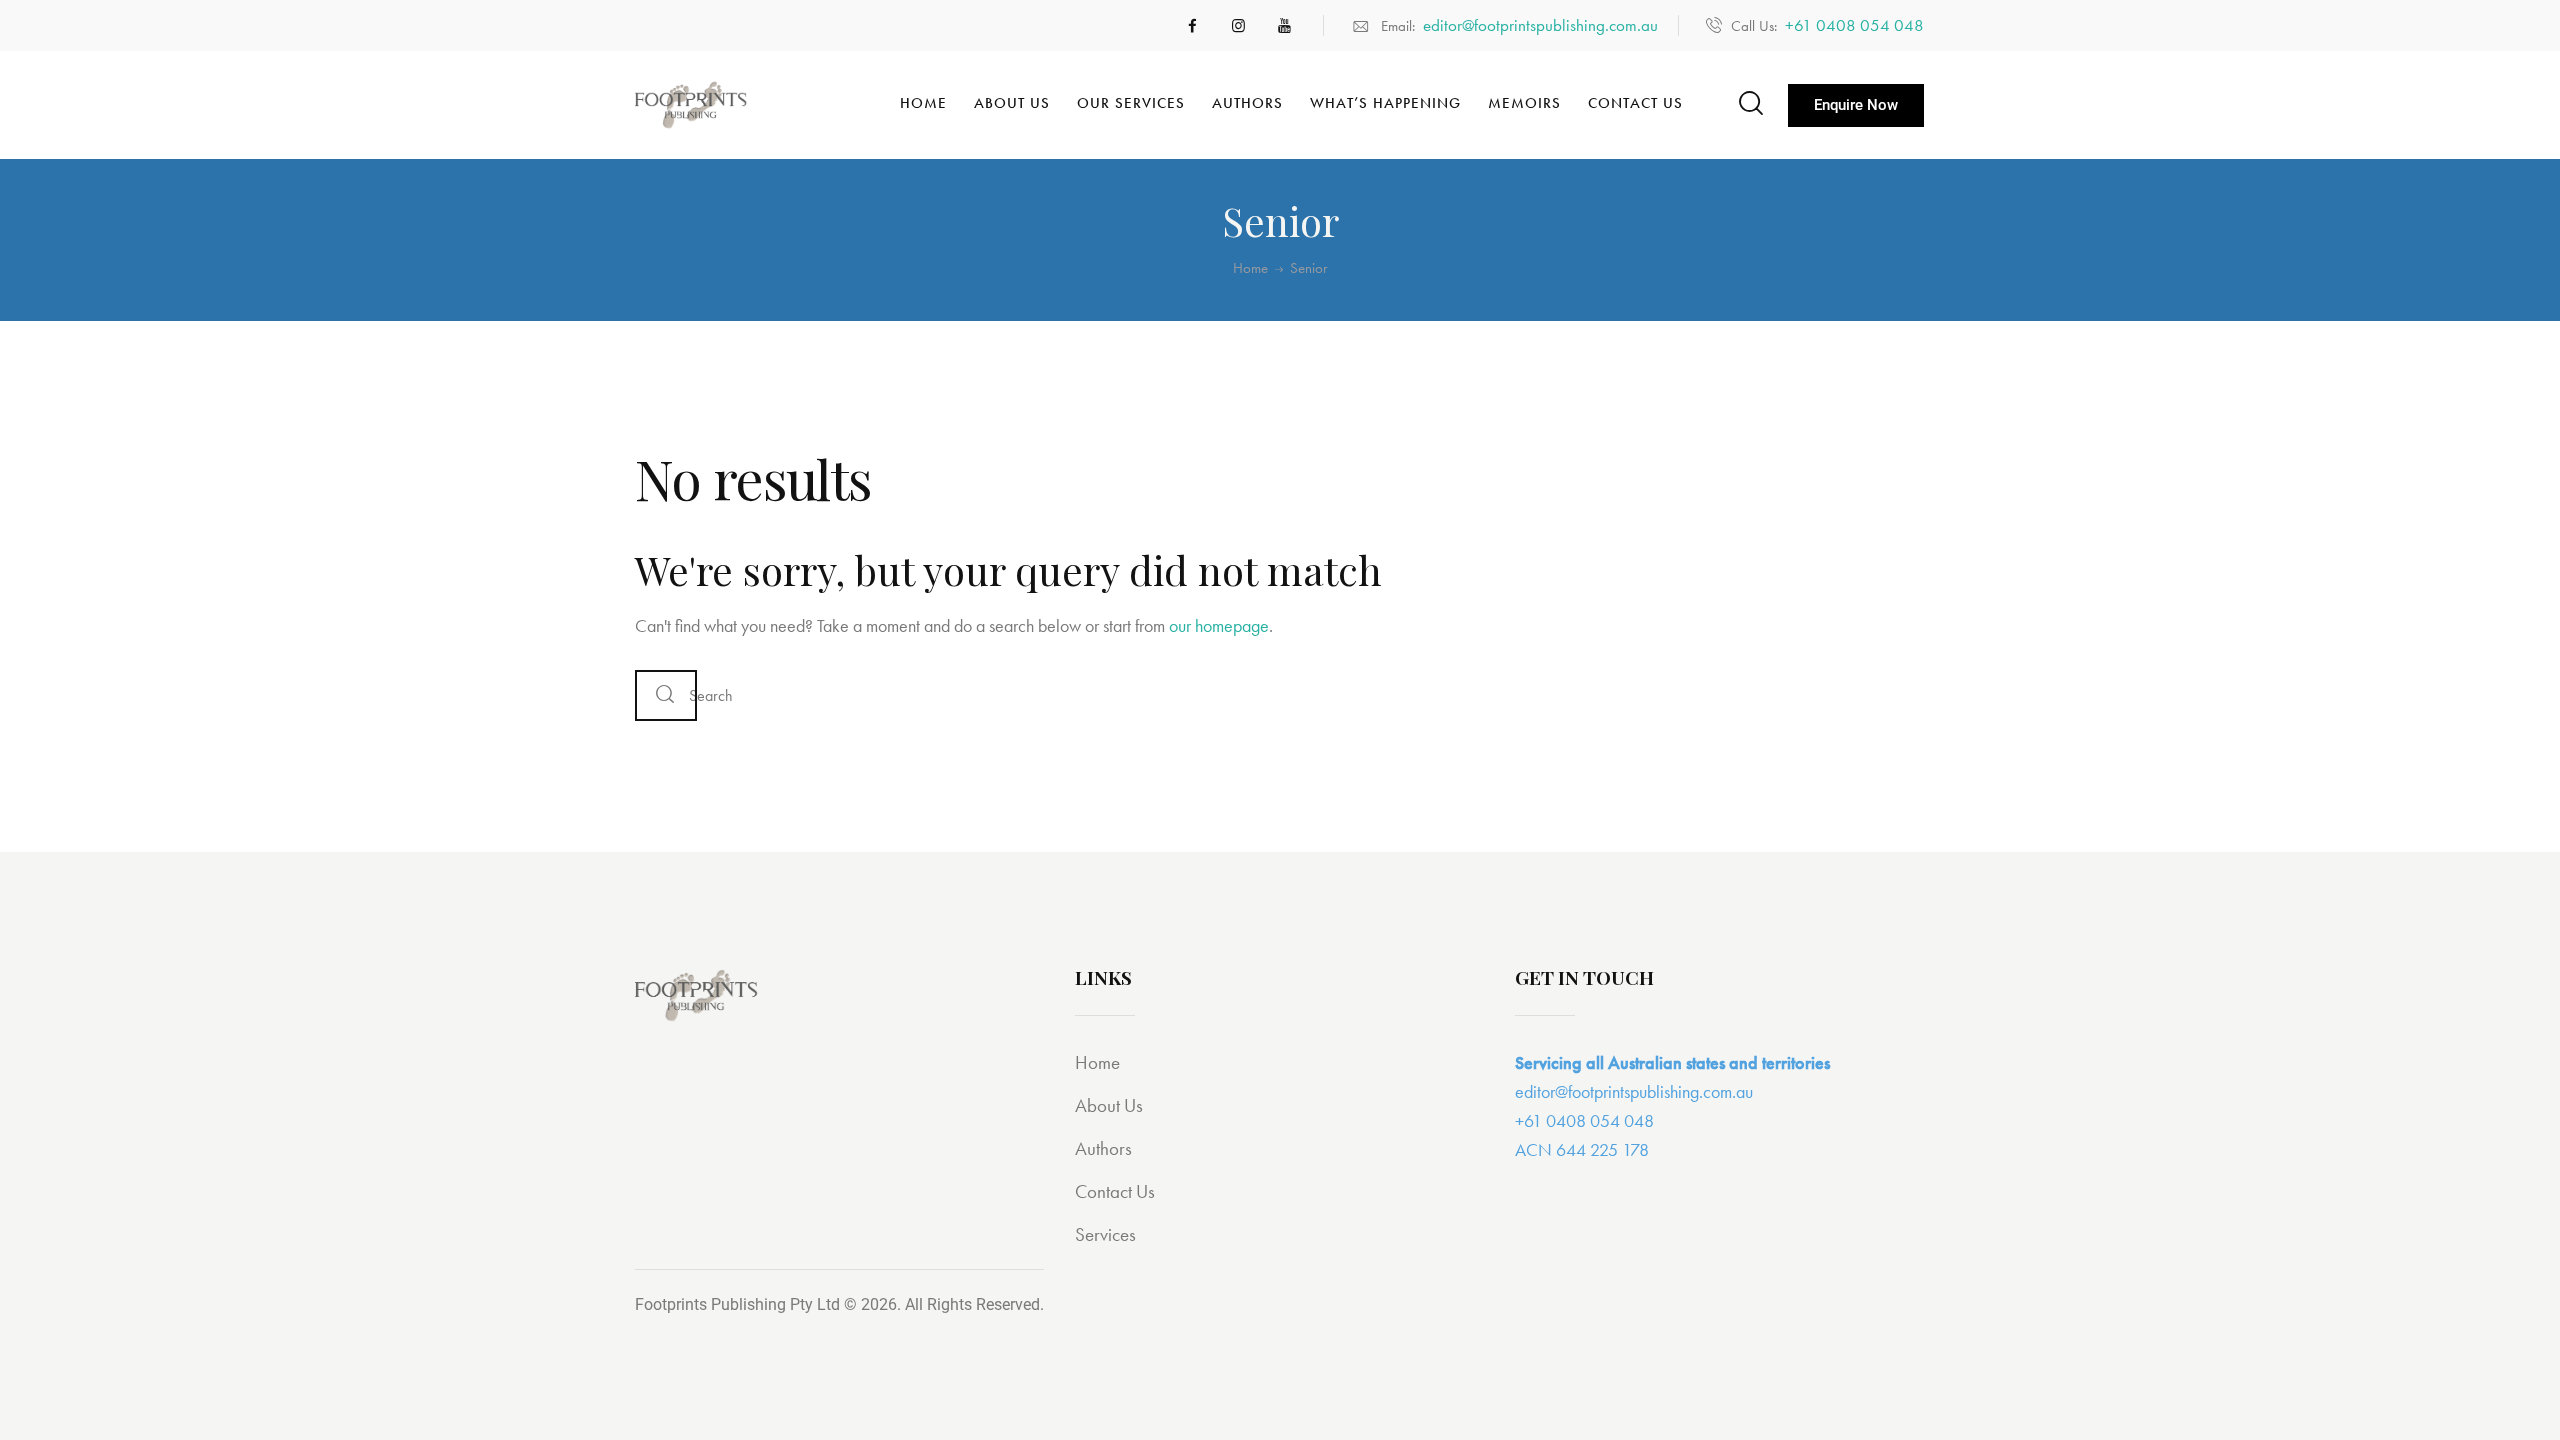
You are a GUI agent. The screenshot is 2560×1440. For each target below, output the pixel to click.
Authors (1103, 1148)
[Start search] (1749, 103)
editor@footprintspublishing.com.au (1634, 1091)
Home (1250, 268)
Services (1105, 1234)
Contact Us (1115, 1191)
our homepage (1219, 625)
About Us (1109, 1105)
